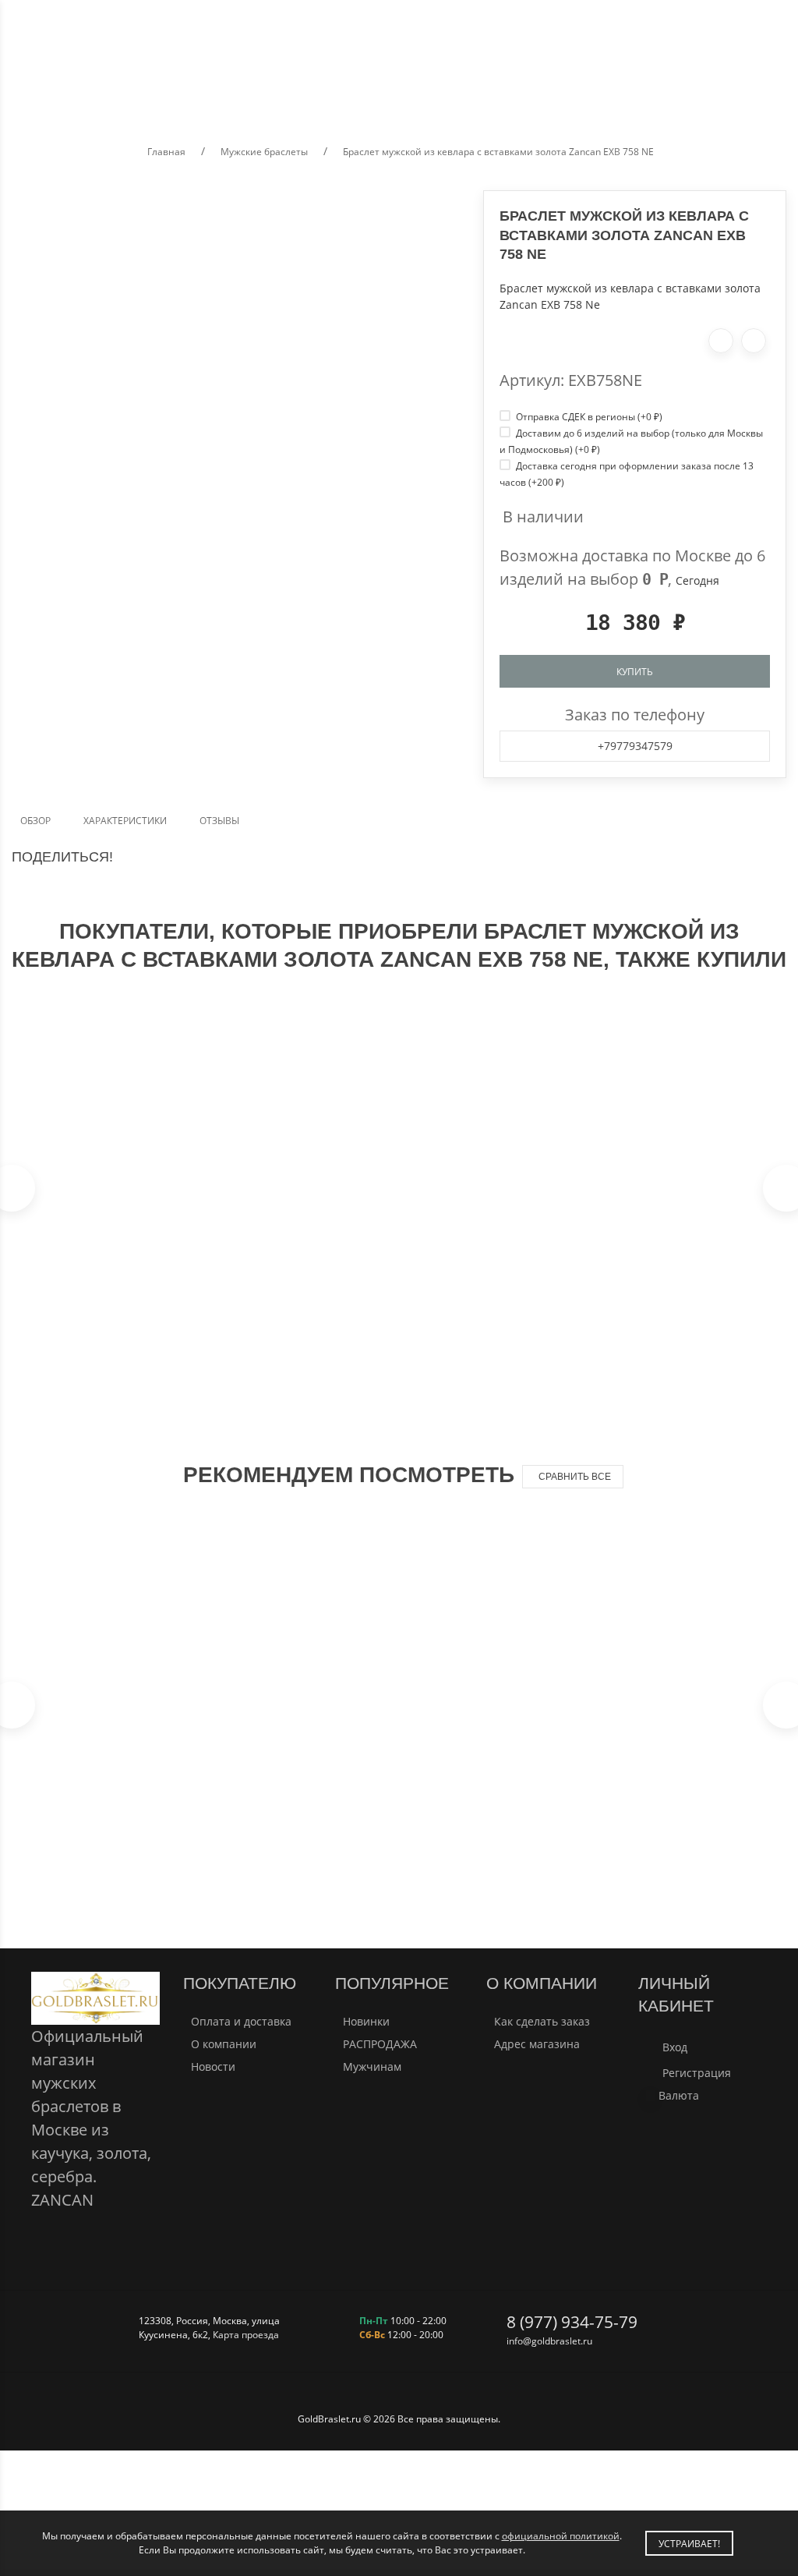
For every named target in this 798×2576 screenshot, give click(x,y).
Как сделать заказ (542, 2021)
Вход (675, 2047)
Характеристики (125, 820)
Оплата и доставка (241, 2021)
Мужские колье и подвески (145, 91)
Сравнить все (575, 1477)
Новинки (366, 2021)
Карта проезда (246, 2334)
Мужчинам (372, 2066)
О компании (224, 2044)
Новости (213, 2066)
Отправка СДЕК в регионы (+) (588, 416)
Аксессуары (647, 91)
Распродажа (736, 91)
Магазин (82, 44)
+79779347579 (635, 746)
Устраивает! (689, 2543)
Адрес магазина (537, 2044)
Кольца (387, 91)
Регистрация (697, 2073)
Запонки (454, 91)
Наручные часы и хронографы (279, 91)
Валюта (679, 2095)
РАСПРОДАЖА (380, 2044)
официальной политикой (561, 2535)
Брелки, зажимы (547, 91)
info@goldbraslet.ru (549, 2341)
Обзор (35, 820)
